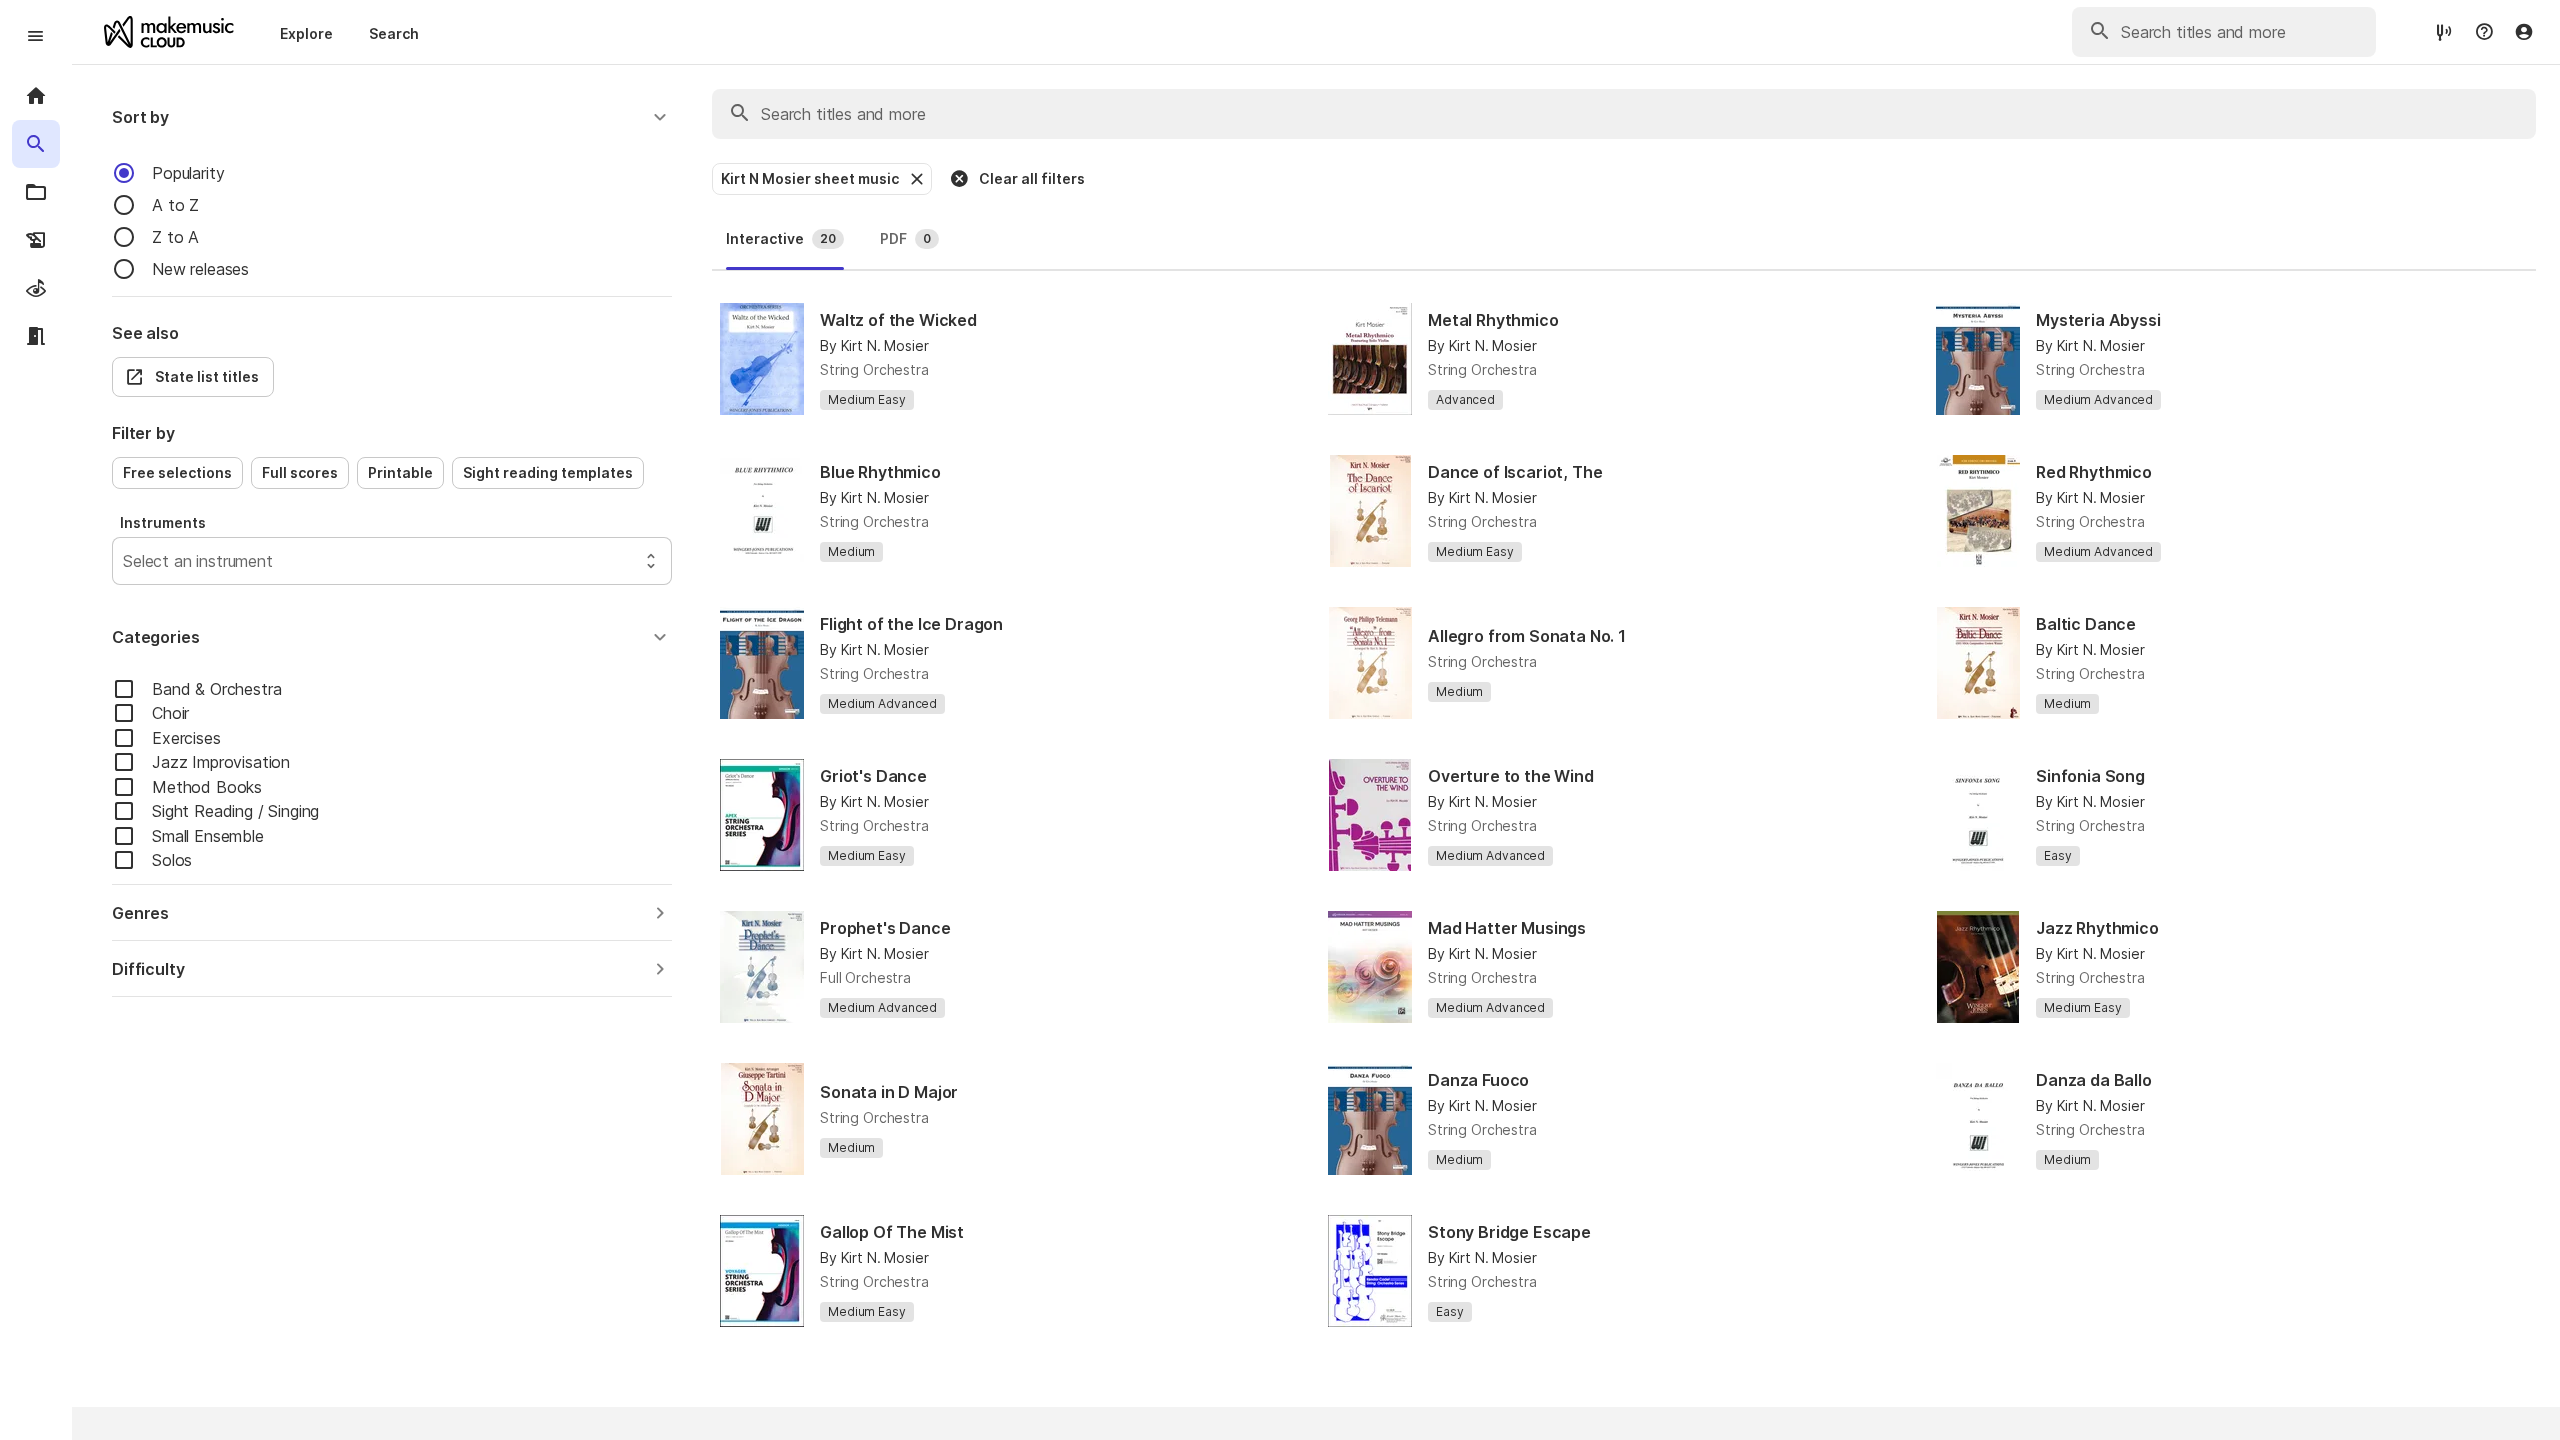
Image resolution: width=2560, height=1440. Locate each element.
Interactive (781, 238)
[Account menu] (2524, 32)
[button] (392, 117)
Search (394, 33)
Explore (306, 33)
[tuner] (2444, 31)
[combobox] (125, 561)
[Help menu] (2484, 32)
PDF (905, 238)
